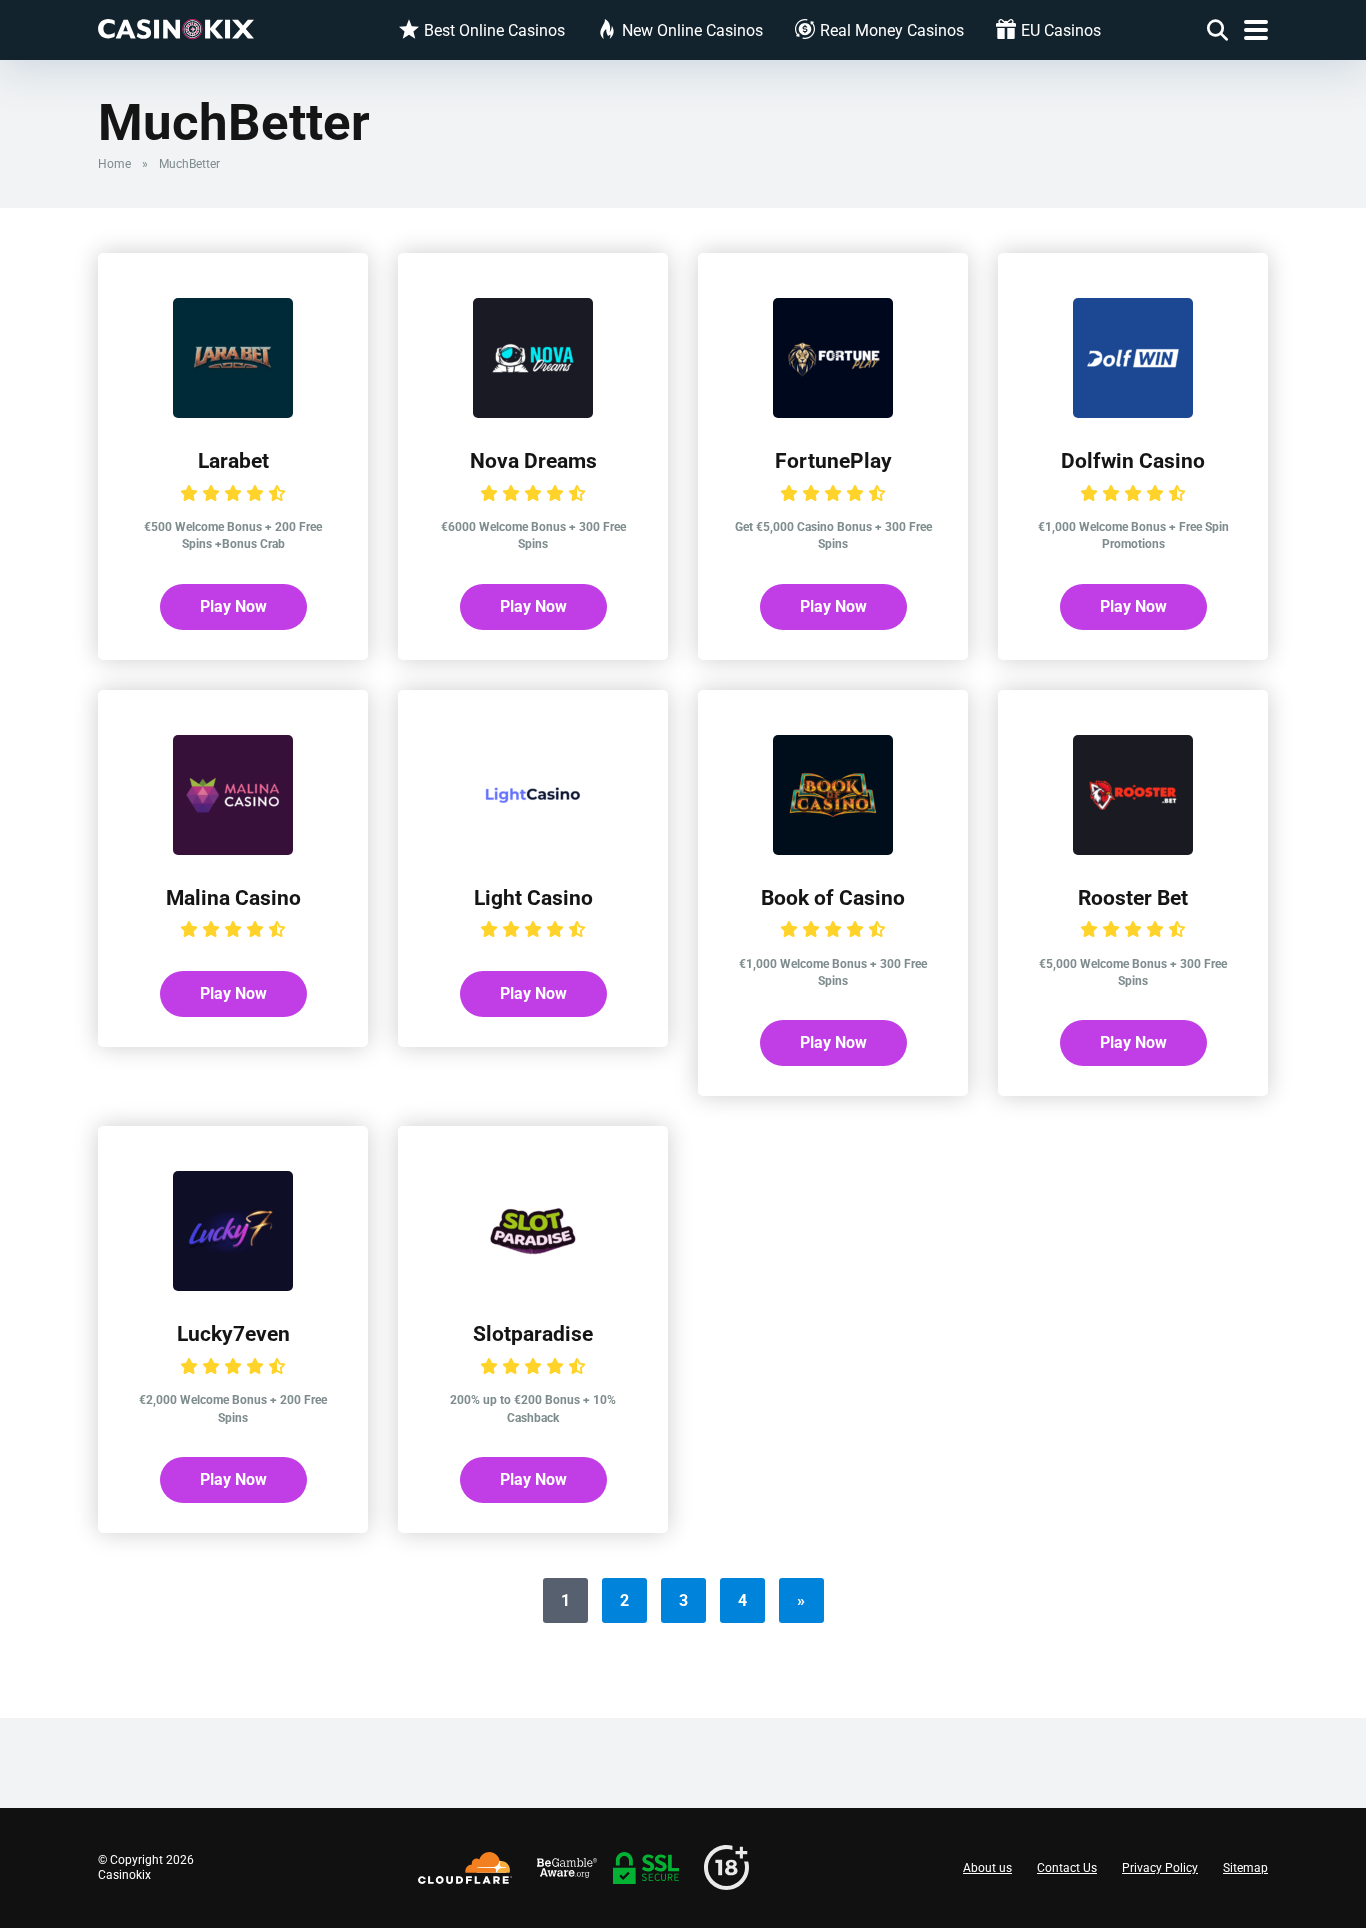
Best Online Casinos (494, 30)
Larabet (233, 460)
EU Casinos (1061, 30)
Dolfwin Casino (1133, 460)
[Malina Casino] (233, 849)
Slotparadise (533, 1333)
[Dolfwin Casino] (1133, 412)
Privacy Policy (1160, 1868)
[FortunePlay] (833, 412)
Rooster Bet (1133, 897)
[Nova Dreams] (533, 412)
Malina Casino (233, 897)
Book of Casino (833, 897)
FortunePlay (833, 460)
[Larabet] (233, 412)
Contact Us (1067, 1868)
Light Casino (533, 897)
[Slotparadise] (533, 1285)
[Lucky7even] (233, 1285)
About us (987, 1868)
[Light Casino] (533, 849)
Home (114, 164)
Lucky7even (233, 1333)
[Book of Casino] (833, 849)
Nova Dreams (533, 460)
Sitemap (1245, 1868)
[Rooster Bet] (1133, 849)
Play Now (233, 606)
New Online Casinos (692, 30)
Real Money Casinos (892, 30)
